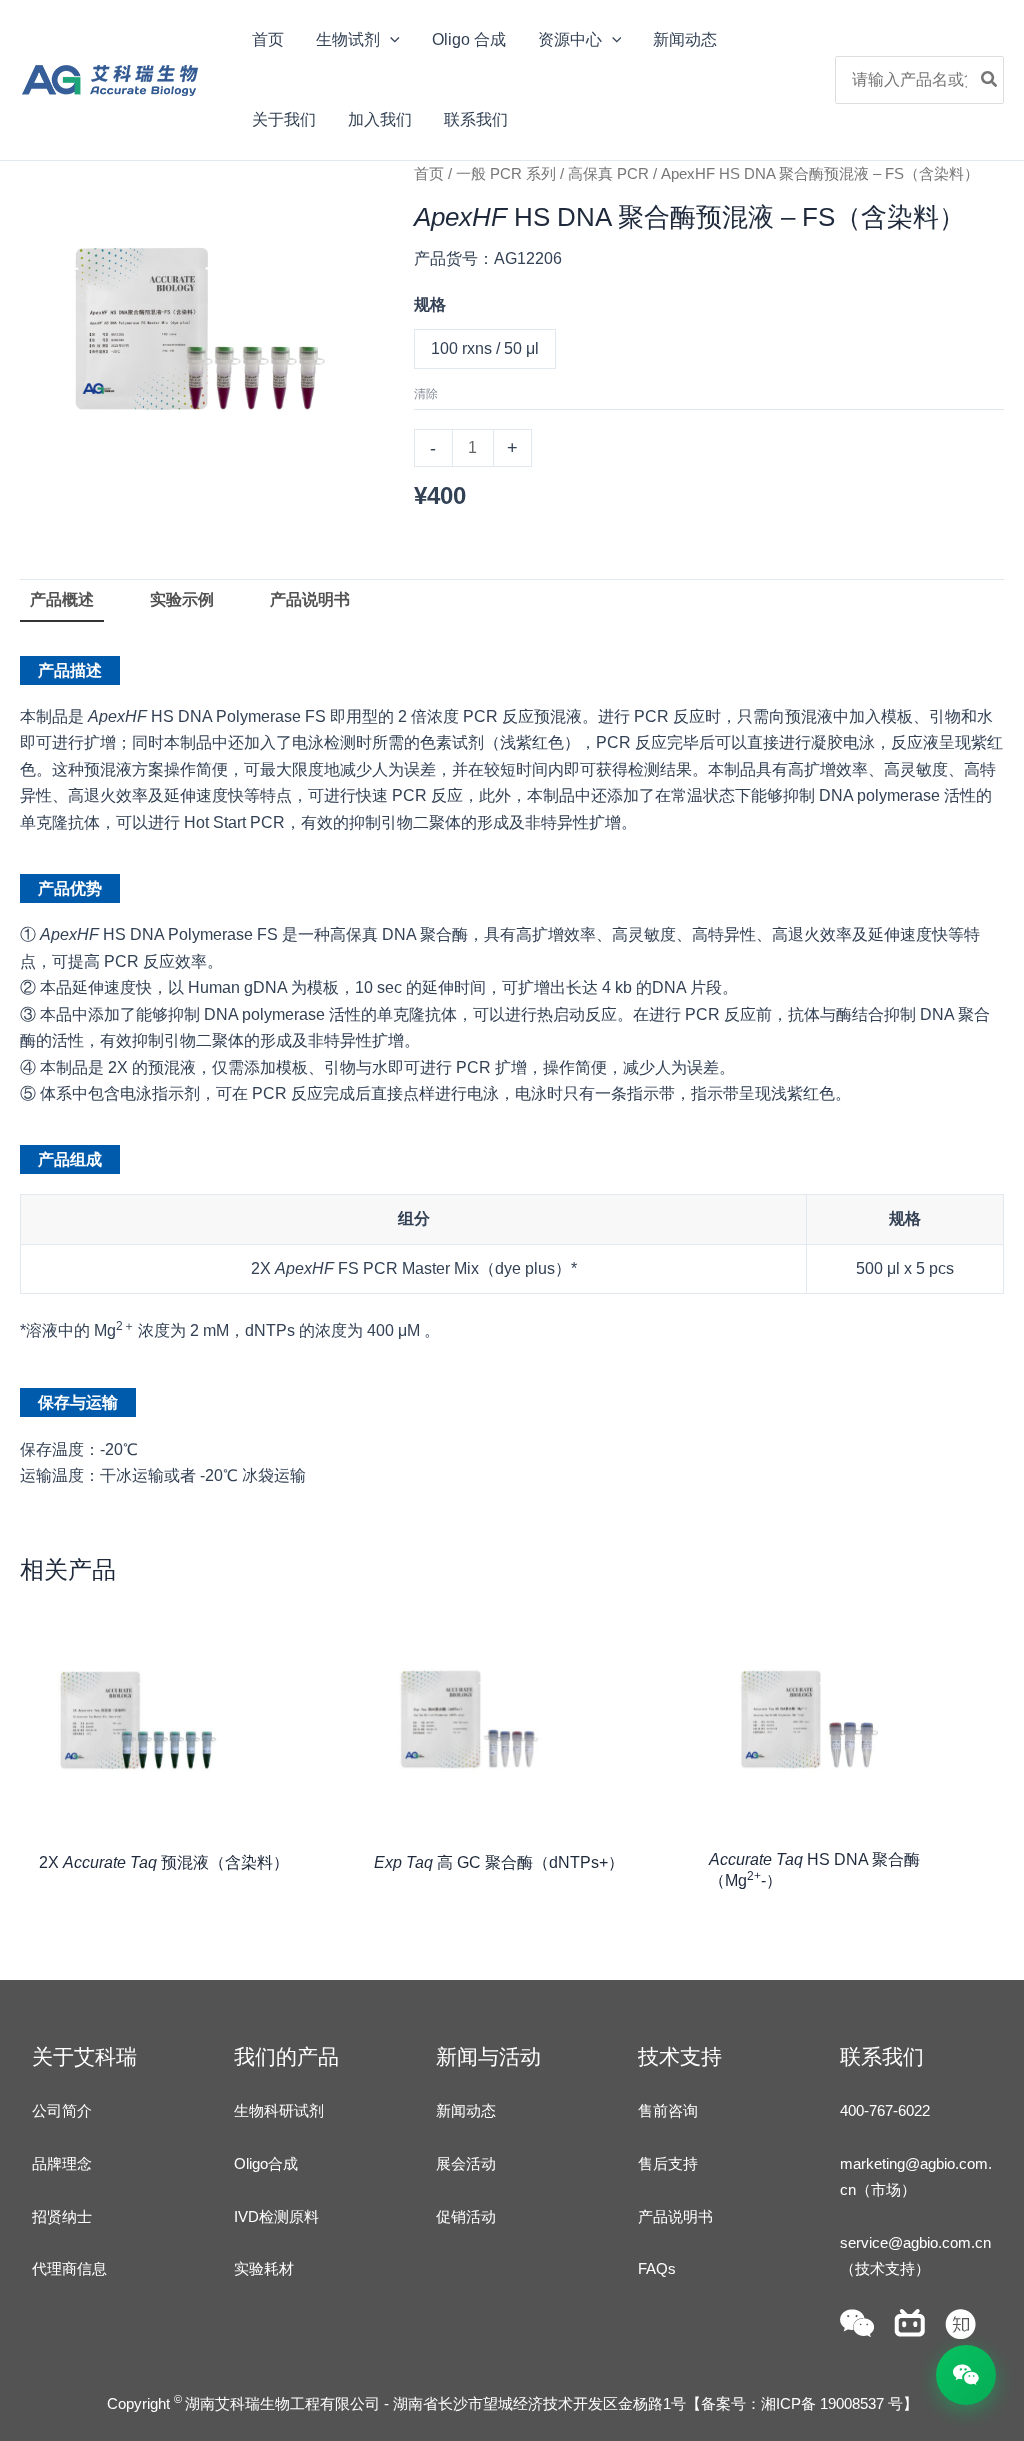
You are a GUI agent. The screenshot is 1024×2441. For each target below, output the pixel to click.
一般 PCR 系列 (506, 174)
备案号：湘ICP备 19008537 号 (802, 2403)
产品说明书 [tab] (310, 599)
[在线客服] (966, 2375)
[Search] (990, 80)
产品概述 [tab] (62, 599)
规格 (430, 304)
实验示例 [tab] (182, 599)
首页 (429, 174)
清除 (426, 394)
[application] (390, 40)
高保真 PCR (608, 174)
